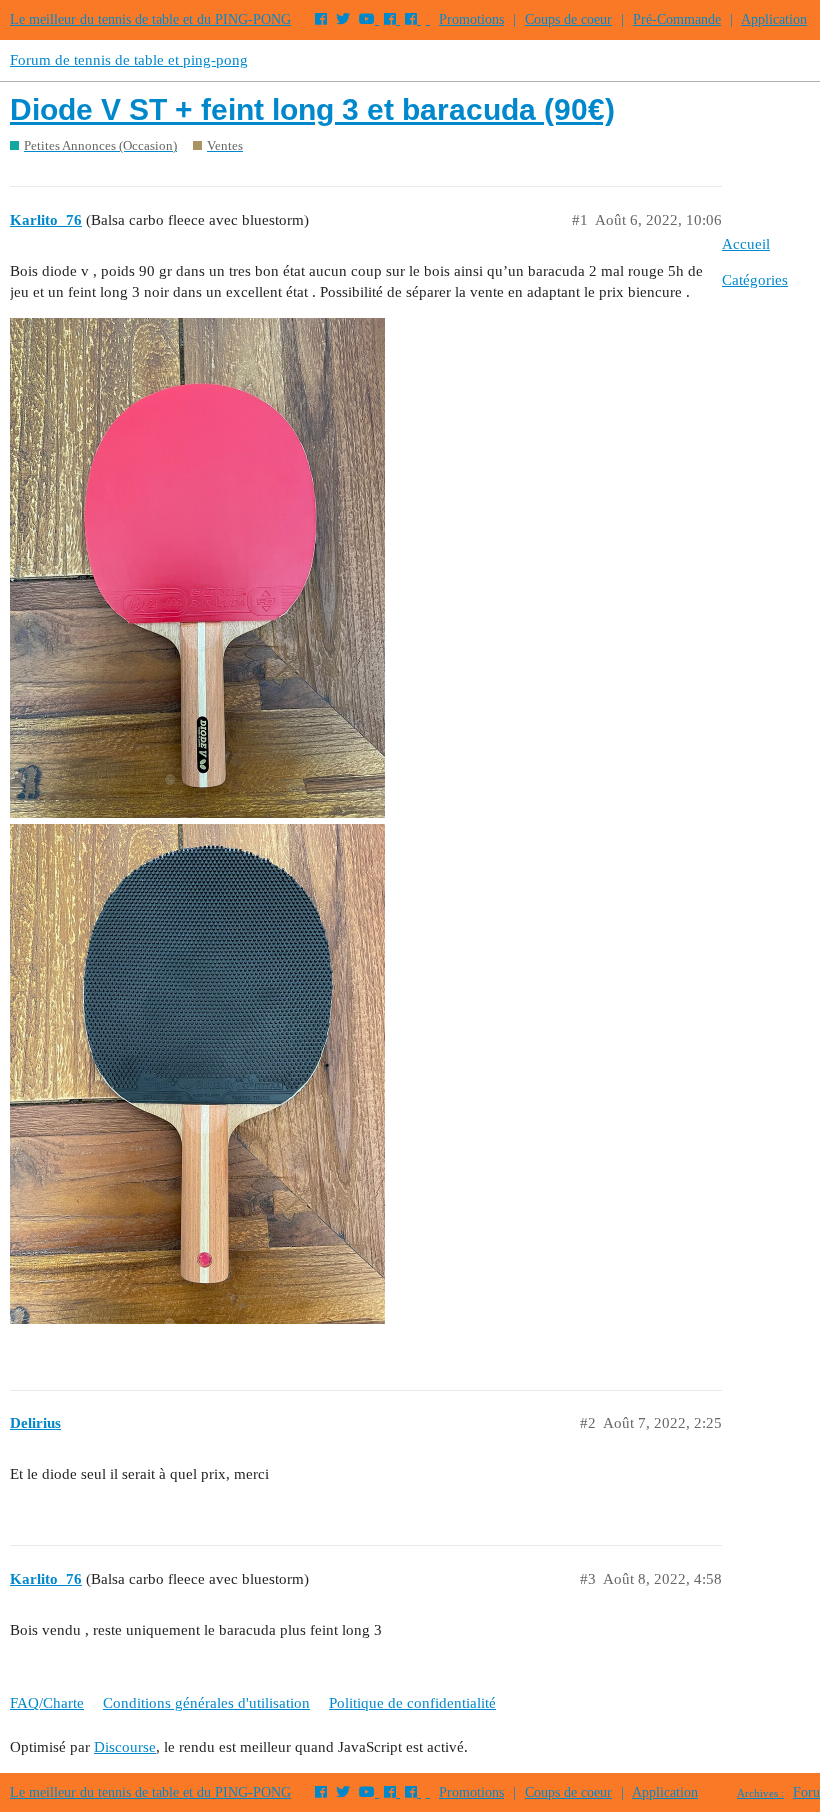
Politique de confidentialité (412, 1703)
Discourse (125, 1747)
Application (774, 19)
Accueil (746, 244)
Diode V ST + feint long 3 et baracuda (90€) (312, 109)
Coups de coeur (568, 19)
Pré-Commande (677, 19)
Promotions (471, 19)
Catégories (755, 280)
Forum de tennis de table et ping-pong (129, 60)
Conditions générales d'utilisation (206, 1703)
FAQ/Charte (47, 1703)
